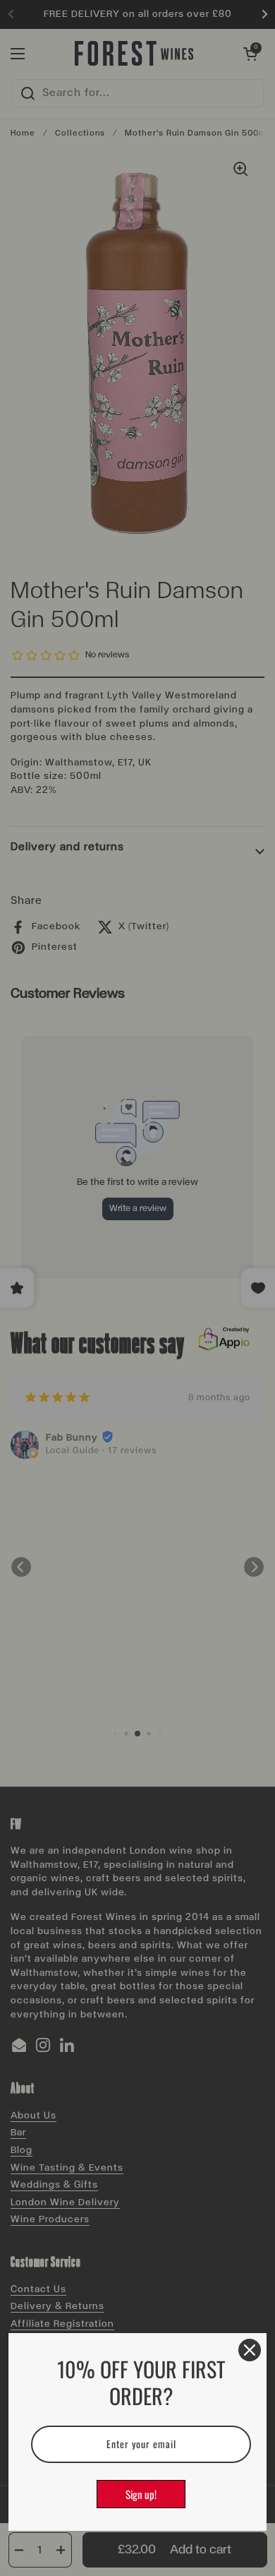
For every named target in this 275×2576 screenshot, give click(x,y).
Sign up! (141, 2494)
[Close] (250, 2350)
